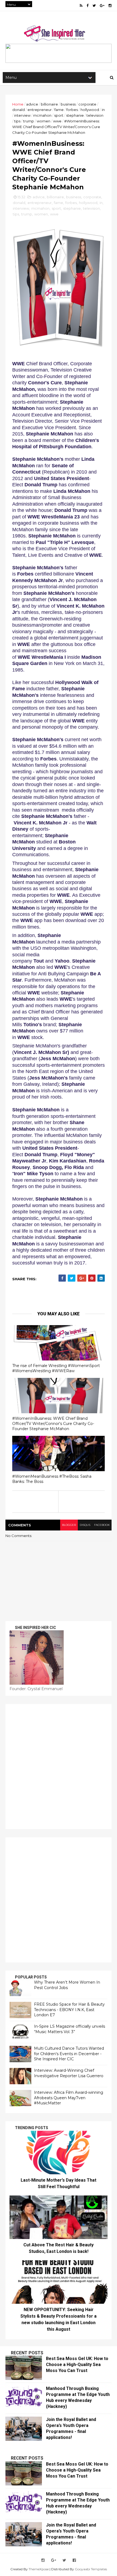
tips (17, 121)
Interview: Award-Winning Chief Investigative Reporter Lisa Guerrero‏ (69, 2073)
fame (59, 110)
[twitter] (94, 6)
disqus (85, 1525)
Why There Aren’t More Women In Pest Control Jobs (67, 1985)
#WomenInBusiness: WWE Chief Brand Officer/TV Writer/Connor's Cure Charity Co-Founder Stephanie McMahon (53, 1423)
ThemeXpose (39, 2569)
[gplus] (102, 6)
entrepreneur (40, 110)
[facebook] (87, 6)
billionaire (49, 104)
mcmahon (42, 115)
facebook (102, 1525)
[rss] (81, 6)
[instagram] (110, 6)
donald (19, 110)
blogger (69, 1525)
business (68, 104)
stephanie (75, 115)
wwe (57, 121)
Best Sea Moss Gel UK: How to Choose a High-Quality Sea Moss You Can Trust (77, 2365)
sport (59, 115)
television (95, 115)
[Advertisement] (59, 1767)
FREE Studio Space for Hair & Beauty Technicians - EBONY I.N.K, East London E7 (69, 2010)
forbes (72, 110)
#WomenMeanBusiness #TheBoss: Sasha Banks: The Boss (52, 1479)
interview (22, 115)
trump (29, 121)
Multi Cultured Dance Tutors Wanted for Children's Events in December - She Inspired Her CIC (69, 2054)
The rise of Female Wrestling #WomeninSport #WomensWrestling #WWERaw (56, 1368)
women (44, 121)
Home (18, 104)
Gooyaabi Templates (91, 2569)
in (103, 110)
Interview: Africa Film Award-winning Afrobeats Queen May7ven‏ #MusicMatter (69, 2098)
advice (32, 104)
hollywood (90, 110)
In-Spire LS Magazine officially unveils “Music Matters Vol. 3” (70, 2029)
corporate (87, 104)
